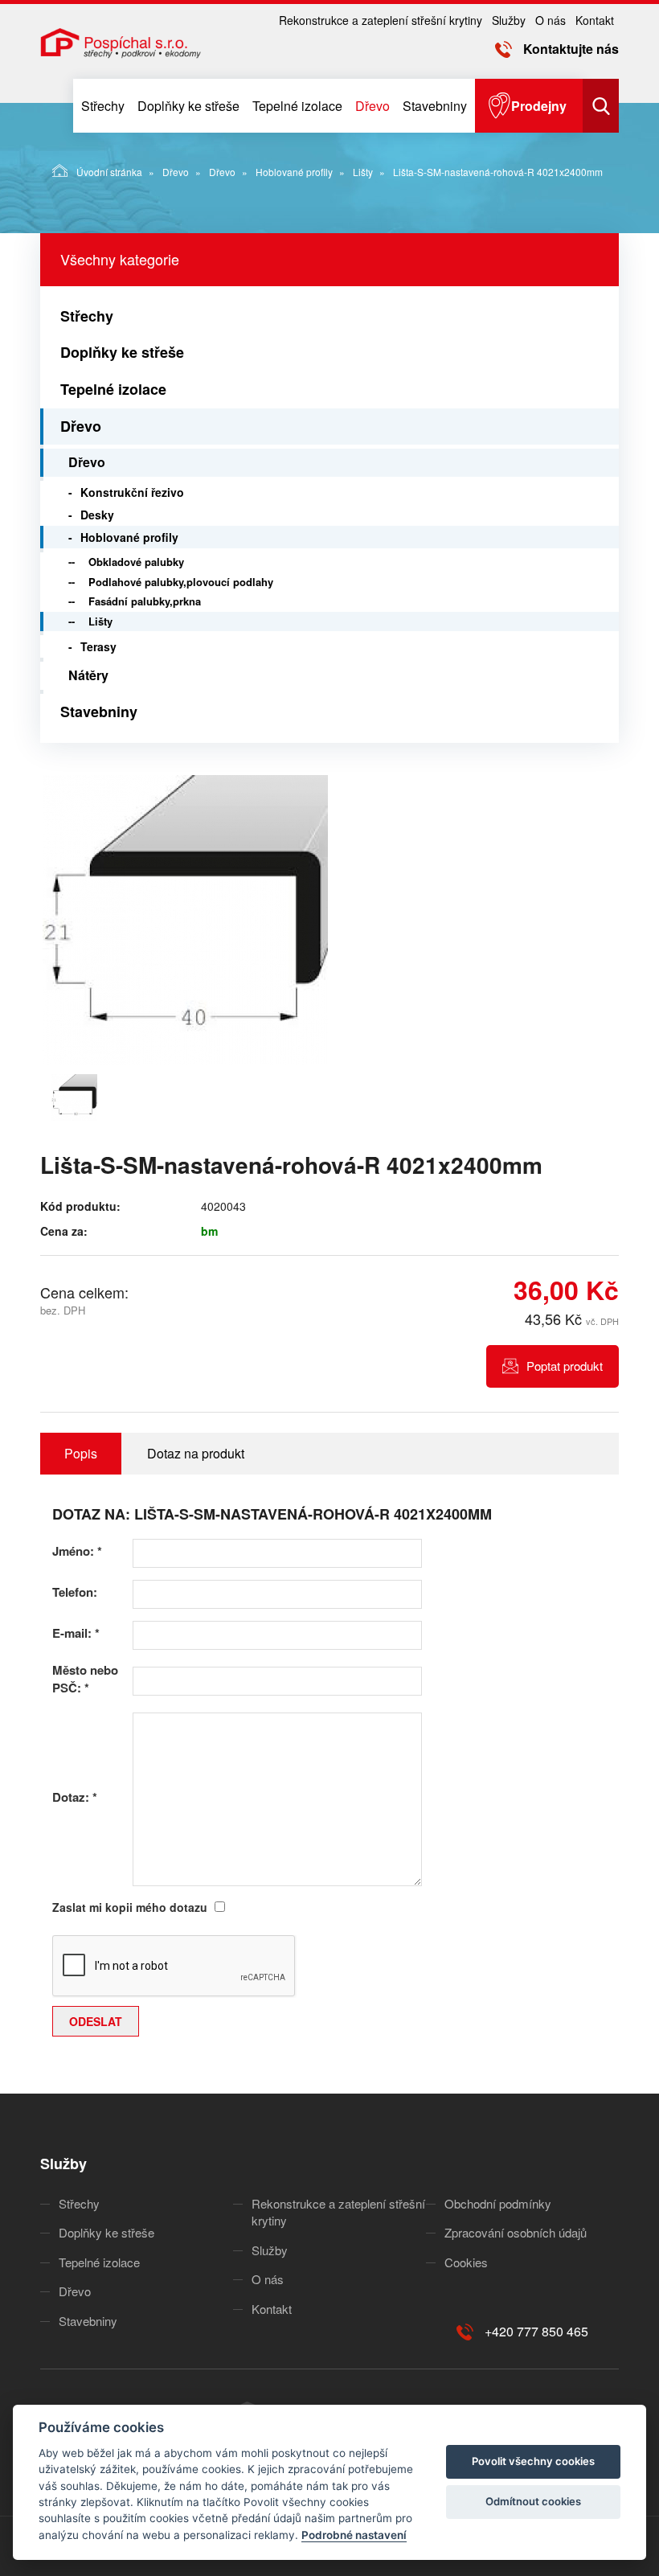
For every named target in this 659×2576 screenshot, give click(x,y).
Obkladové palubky (136, 562)
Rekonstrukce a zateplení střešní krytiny (381, 20)
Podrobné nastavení (354, 2535)
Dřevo (372, 106)
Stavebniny (435, 106)
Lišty (363, 172)
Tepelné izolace (297, 106)
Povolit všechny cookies (533, 2461)
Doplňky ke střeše (188, 106)
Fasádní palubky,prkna (145, 601)
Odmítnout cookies (533, 2501)
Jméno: (77, 1551)
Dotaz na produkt (196, 1453)
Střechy (103, 106)
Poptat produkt (565, 1366)
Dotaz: (75, 1797)
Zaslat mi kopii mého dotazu (130, 1907)
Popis (81, 1453)
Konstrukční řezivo (132, 492)
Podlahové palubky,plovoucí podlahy (181, 582)
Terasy (98, 646)
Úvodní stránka (109, 172)
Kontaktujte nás (571, 49)
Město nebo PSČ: (85, 1679)
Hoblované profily (294, 172)
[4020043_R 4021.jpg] (185, 920)
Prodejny (539, 106)
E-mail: (76, 1633)
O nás (551, 20)
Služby (509, 20)
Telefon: (75, 1592)
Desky (97, 515)
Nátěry (88, 675)
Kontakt (595, 20)
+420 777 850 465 (536, 2331)
